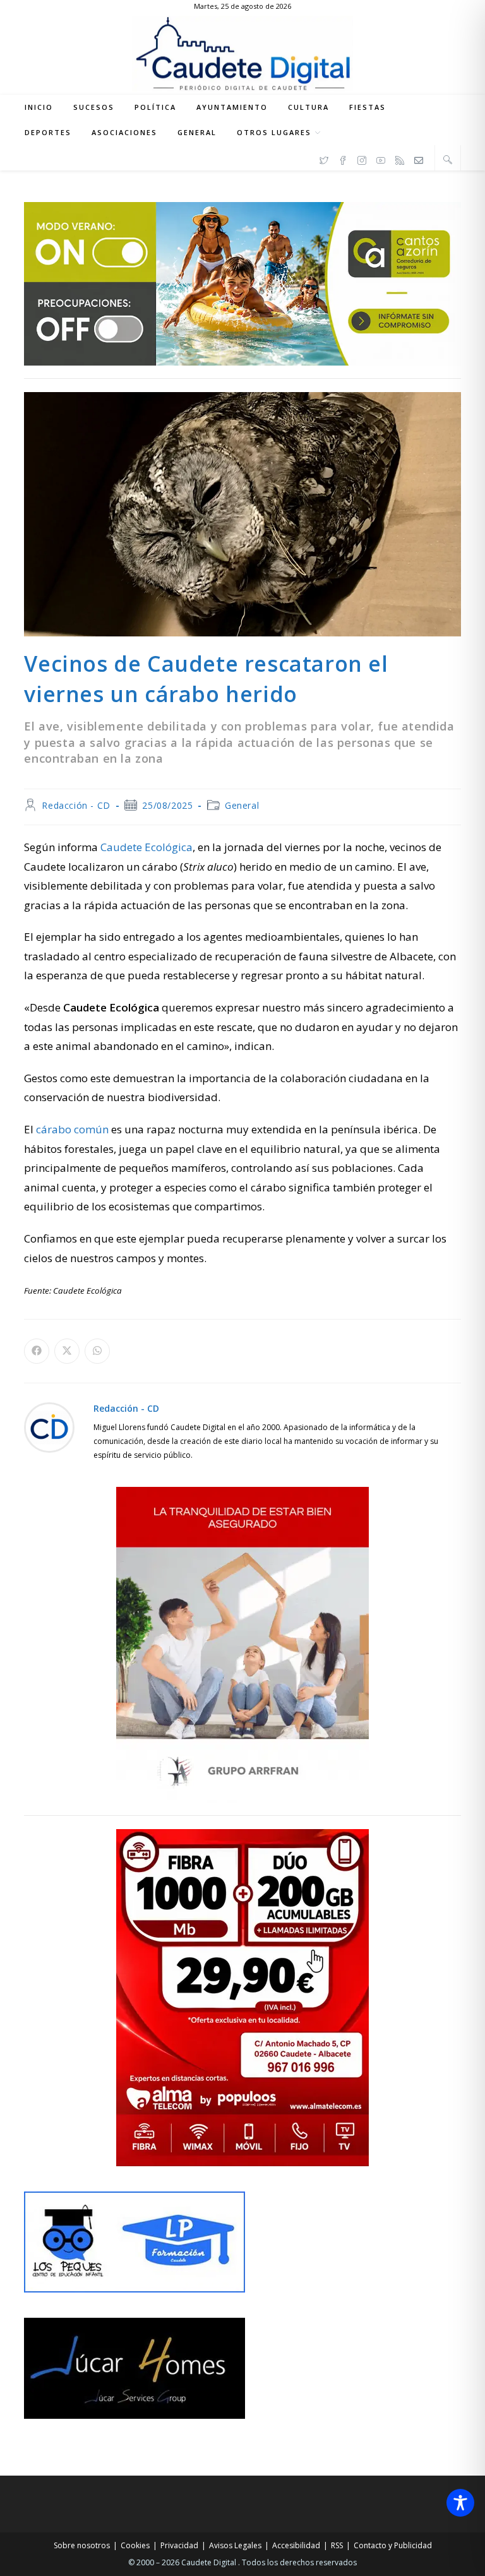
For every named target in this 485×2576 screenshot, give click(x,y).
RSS (337, 2545)
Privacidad (179, 2545)
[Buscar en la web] (448, 159)
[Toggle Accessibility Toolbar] (460, 2503)
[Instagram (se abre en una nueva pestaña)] (362, 158)
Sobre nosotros (82, 2545)
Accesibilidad (296, 2545)
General (242, 805)
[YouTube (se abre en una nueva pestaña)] (381, 158)
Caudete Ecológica (147, 847)
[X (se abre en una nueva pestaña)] (324, 158)
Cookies (135, 2545)
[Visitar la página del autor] (49, 1426)
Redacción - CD (76, 805)
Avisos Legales (235, 2545)
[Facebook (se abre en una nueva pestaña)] (343, 158)
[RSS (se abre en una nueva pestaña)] (400, 158)
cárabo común (72, 1129)
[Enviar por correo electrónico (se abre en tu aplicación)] (419, 158)
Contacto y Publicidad (393, 2545)
